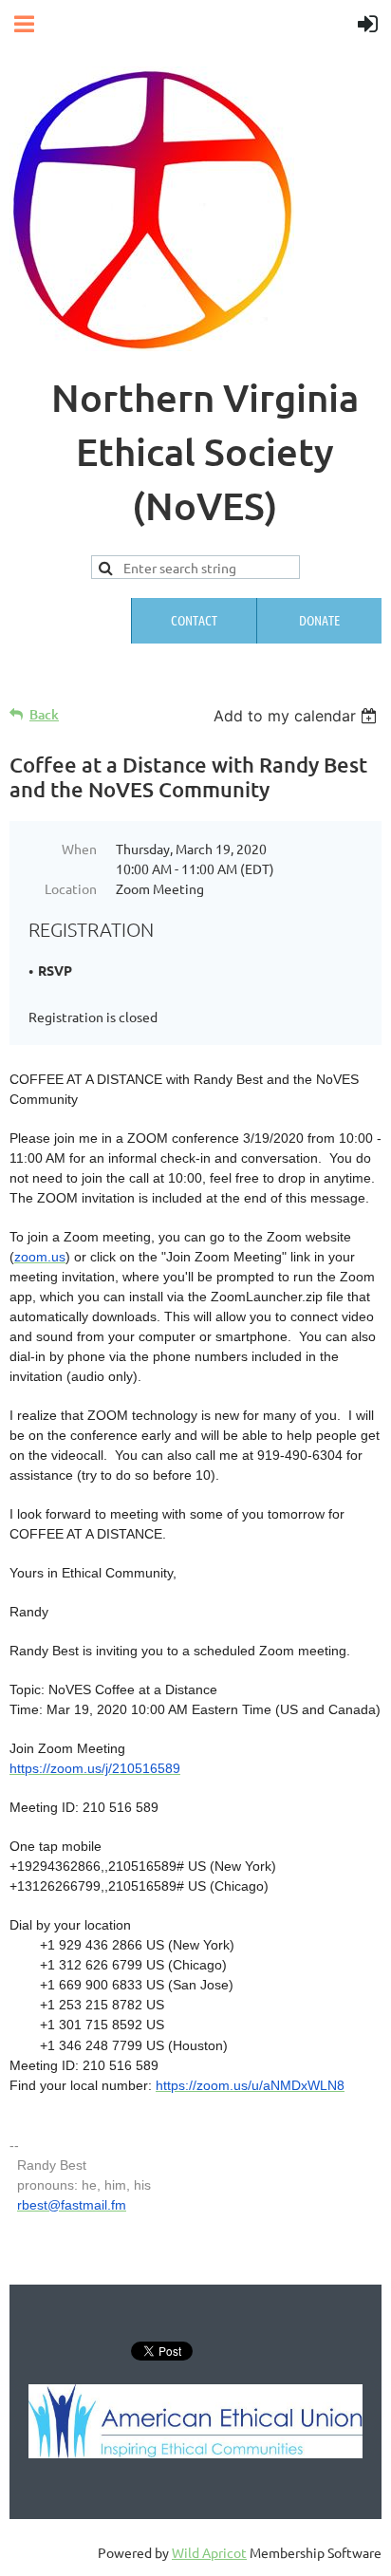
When (79, 849)
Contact (194, 620)
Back (44, 714)
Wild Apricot (209, 2552)
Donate (319, 620)
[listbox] (298, 716)
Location (71, 888)
